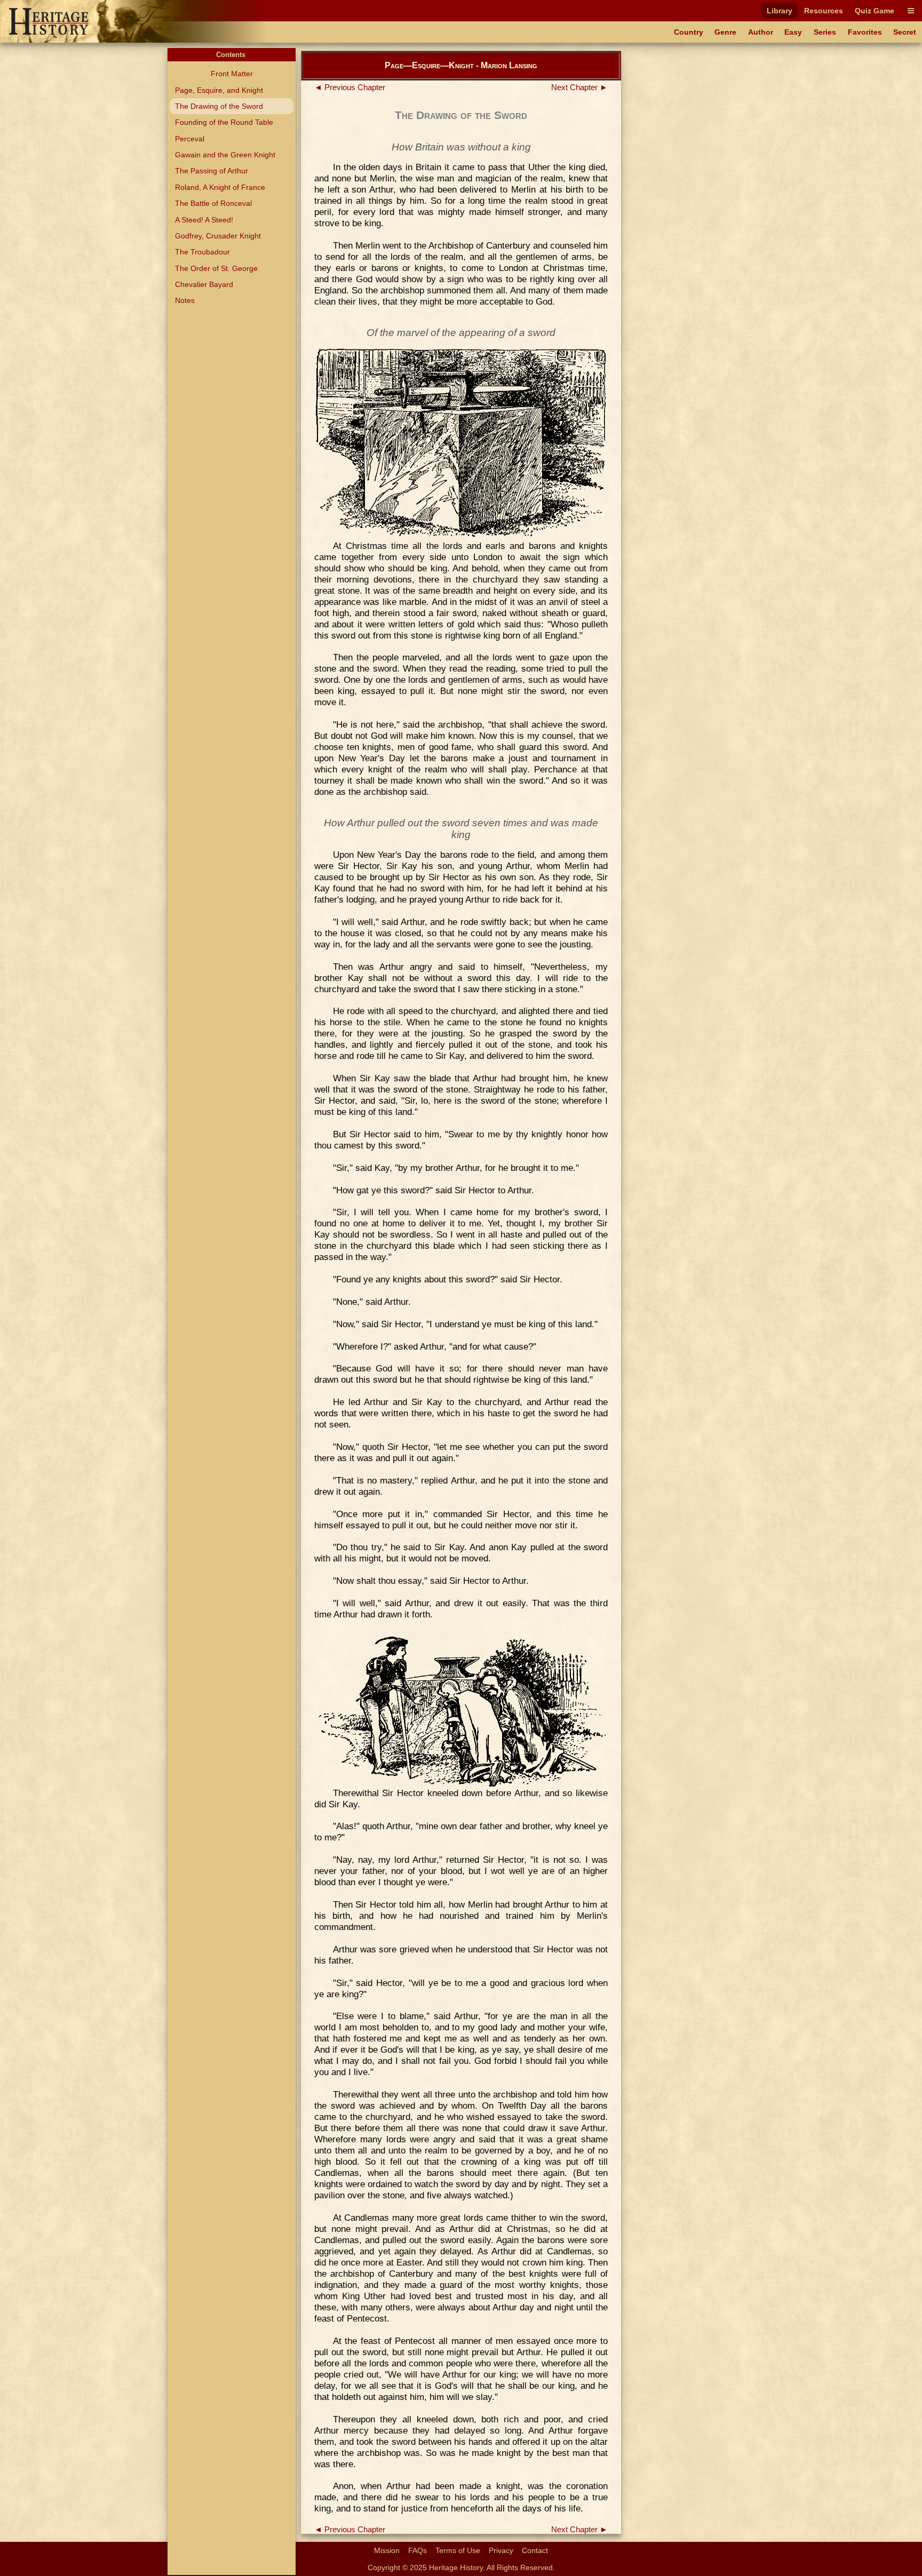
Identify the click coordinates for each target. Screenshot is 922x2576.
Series (825, 32)
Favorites (865, 32)
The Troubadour (202, 252)
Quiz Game (875, 11)
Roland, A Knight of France (220, 187)
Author (761, 32)
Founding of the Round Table (224, 122)
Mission (387, 2550)
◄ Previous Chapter (350, 87)
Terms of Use (458, 2550)
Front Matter (232, 74)
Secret (905, 32)
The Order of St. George (216, 268)
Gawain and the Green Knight (225, 155)
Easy (793, 32)
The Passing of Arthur (212, 171)
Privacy (501, 2550)
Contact (535, 2550)
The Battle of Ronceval (213, 203)
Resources (824, 11)
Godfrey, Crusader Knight (218, 236)
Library (780, 11)
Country (689, 32)
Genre (725, 32)
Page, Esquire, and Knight (219, 90)
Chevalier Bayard (204, 284)
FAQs (418, 2550)
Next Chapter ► (579, 87)
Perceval (190, 139)
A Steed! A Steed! (204, 220)
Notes (185, 300)
